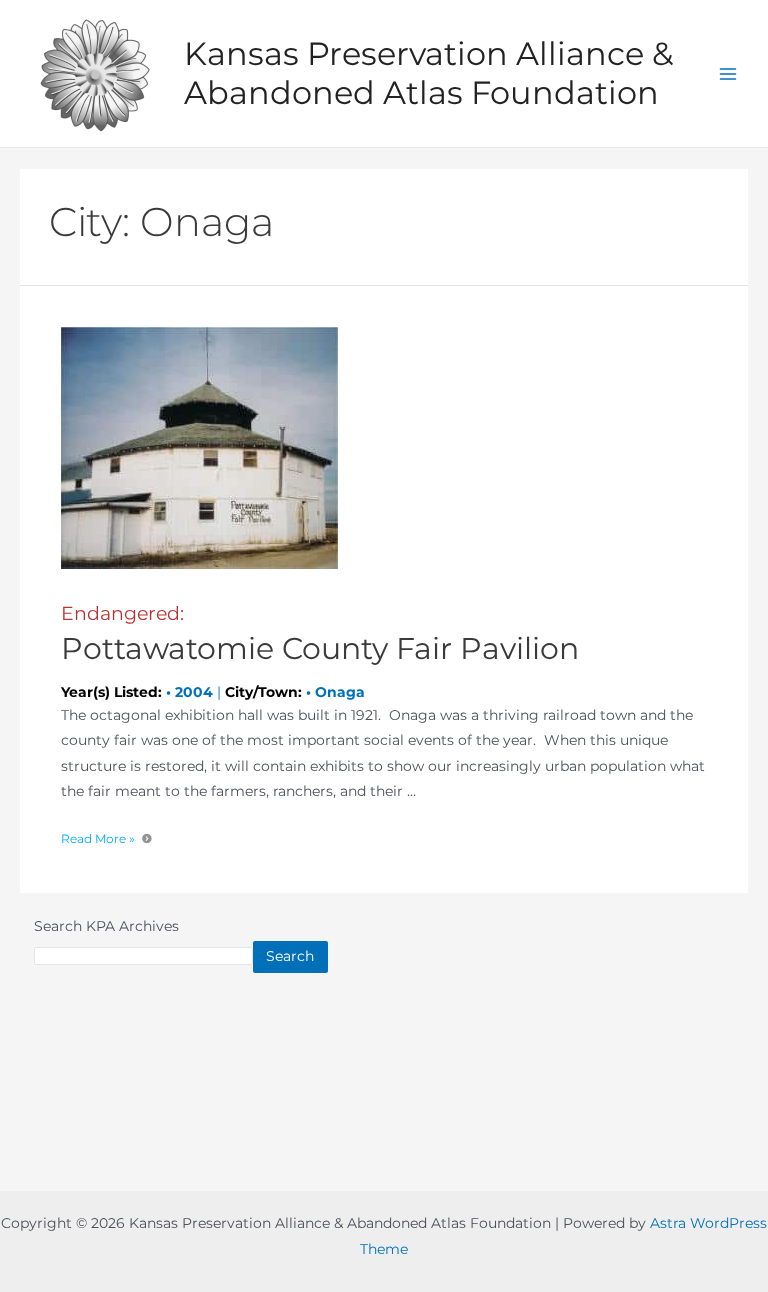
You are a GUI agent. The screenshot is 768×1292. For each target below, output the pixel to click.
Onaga (340, 692)
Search (290, 956)
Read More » (98, 838)
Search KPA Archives (106, 926)
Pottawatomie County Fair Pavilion (320, 634)
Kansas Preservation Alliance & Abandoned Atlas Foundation (428, 72)
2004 (194, 692)
